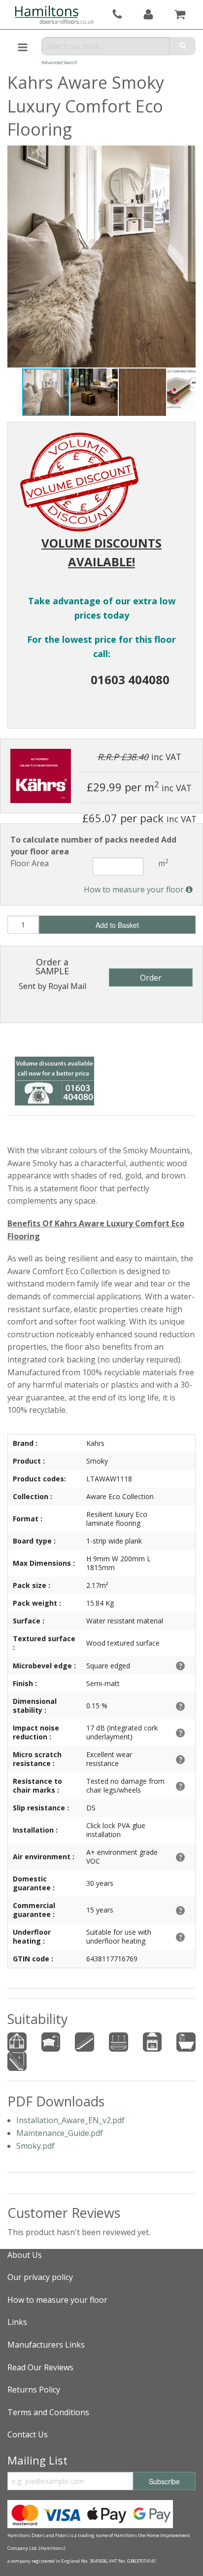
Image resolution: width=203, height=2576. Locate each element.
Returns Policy (34, 2390)
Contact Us (28, 2434)
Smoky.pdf (35, 2146)
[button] (95, 392)
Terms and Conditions (48, 2412)
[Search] (183, 46)
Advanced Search (59, 62)
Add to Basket (117, 925)
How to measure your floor (135, 889)
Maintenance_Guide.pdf (60, 2133)
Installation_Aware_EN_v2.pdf (70, 2120)
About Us (25, 2255)
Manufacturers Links (46, 2345)
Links (17, 2322)
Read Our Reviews (40, 2367)
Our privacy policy (40, 2277)
